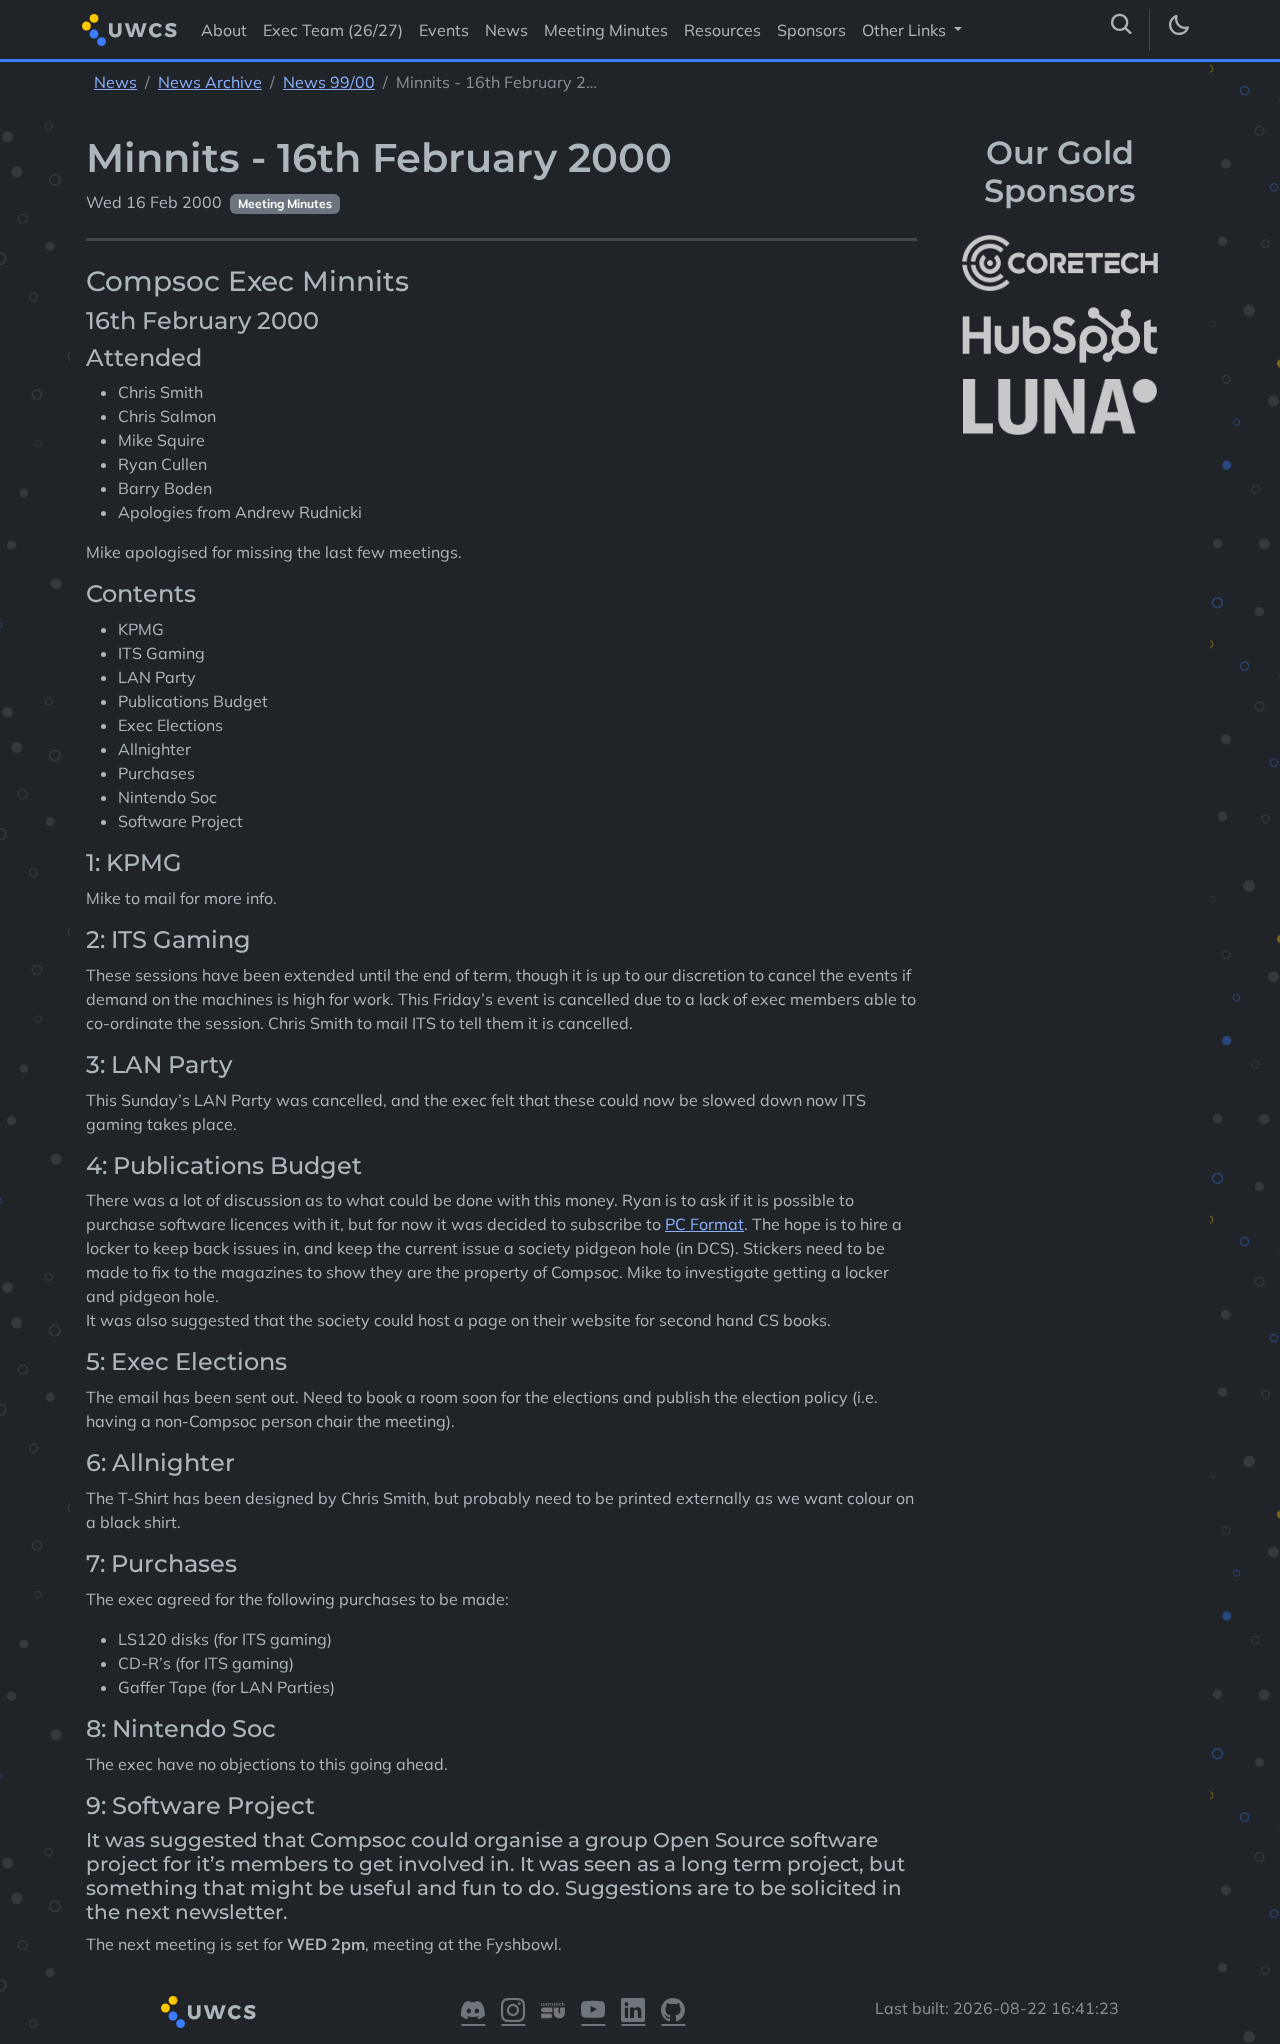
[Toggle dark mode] (1178, 30)
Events (444, 30)
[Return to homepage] (129, 29)
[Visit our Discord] (473, 2012)
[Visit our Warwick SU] (553, 2012)
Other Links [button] (906, 30)
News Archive (210, 82)
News (506, 30)
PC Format (704, 1224)
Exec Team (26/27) (333, 30)
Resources (722, 30)
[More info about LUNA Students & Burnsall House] (1060, 407)
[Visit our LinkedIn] (633, 2012)
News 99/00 (329, 82)
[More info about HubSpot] (1060, 335)
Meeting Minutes (606, 30)
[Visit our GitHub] (673, 2012)
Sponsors (811, 30)
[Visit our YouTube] (593, 2012)
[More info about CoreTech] (1060, 263)
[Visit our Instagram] (513, 2012)
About (224, 30)
